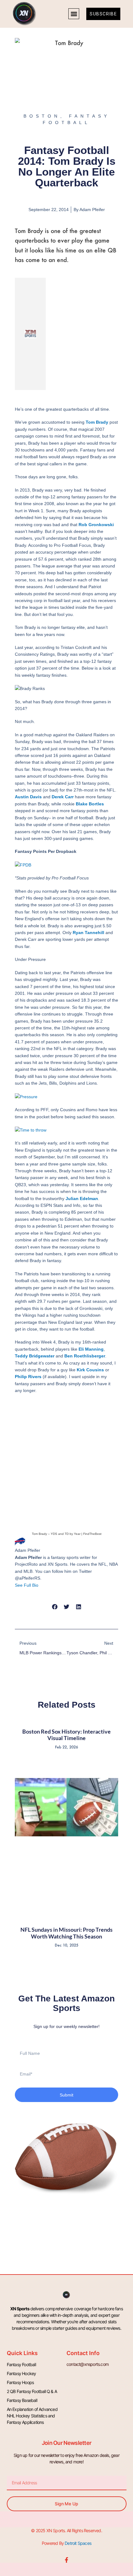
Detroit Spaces (78, 2543)
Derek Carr (63, 797)
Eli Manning (91, 1349)
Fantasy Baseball (22, 2400)
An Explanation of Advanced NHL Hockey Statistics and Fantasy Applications (32, 2416)
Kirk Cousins (90, 1370)
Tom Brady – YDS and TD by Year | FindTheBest (67, 1534)
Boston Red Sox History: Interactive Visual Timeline (66, 1735)
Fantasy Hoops (20, 2382)
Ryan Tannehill (88, 933)
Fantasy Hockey (21, 2373)
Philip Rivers (28, 1377)
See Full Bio (27, 1585)
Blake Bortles (90, 804)
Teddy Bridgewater (35, 1356)
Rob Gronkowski (96, 525)
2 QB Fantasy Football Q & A (32, 2391)
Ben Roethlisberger (85, 1356)
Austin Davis (28, 797)
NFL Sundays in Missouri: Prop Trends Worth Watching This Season (66, 1933)
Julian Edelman (82, 1199)
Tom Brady (97, 422)
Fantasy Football (21, 2364)
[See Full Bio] (42, 1585)
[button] (74, 14)
